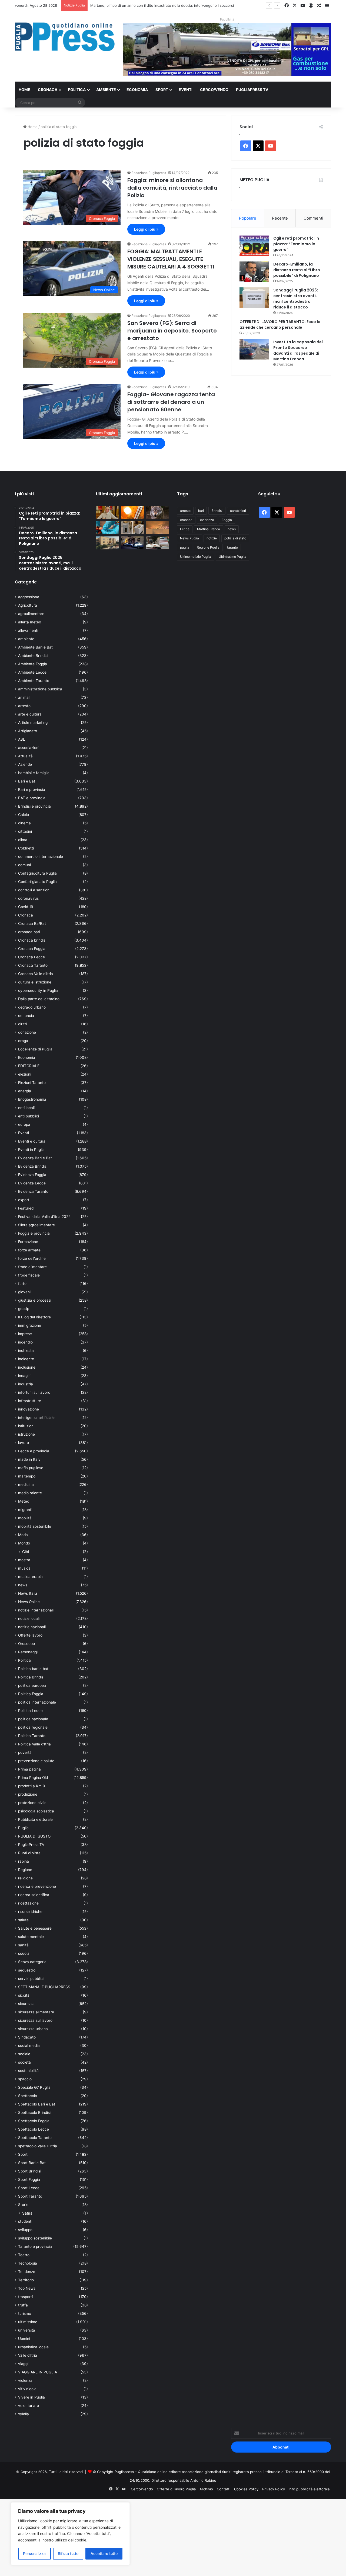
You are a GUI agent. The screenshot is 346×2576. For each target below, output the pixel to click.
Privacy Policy (274, 2489)
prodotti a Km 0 (32, 1786)
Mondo (24, 1543)
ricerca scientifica (34, 1895)
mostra (24, 1560)
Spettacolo (28, 2096)
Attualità (25, 756)
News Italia (28, 1593)
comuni (24, 865)
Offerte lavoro (30, 1635)
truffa (23, 2305)
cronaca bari (29, 932)
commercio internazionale (41, 857)
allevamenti (28, 630)
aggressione (29, 597)
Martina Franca (209, 529)
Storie (23, 2205)
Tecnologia (28, 2263)
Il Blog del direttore (34, 1317)
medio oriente (30, 1493)
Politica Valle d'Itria (34, 1744)
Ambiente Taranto (34, 681)
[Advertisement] (162, 2537)
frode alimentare (32, 1267)
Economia (137, 90)
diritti (22, 1024)
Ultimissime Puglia (232, 557)
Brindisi (217, 511)
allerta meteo (30, 622)
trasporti (25, 2297)
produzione (28, 1794)
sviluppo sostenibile (35, 2238)
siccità (24, 1995)
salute (23, 1920)
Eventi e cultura (32, 1141)
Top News (27, 2288)
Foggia (227, 520)
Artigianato (28, 731)
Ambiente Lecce (32, 672)
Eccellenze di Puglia (35, 1049)
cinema (24, 823)
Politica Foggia (31, 1694)
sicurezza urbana (33, 2029)
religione (25, 1878)
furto (22, 1284)
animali (24, 697)
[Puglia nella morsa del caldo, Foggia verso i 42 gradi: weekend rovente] (133, 513)
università (27, 2330)
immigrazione (30, 1325)
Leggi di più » (146, 229)
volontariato (29, 2406)
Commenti (313, 218)
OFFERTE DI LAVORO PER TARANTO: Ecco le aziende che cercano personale (280, 325)
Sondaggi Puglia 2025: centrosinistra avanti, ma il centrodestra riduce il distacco (296, 299)
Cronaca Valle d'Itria (36, 974)
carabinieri (238, 511)
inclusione (27, 1367)
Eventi (186, 90)
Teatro (24, 2255)
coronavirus (28, 898)
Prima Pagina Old (33, 1778)
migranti (25, 1510)
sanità (23, 1945)
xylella (24, 2414)
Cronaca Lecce (31, 957)
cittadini (25, 831)
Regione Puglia (208, 547)
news (23, 1585)
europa (24, 1124)
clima (23, 840)
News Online (29, 1602)
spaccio (25, 2079)
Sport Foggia (29, 2179)
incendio (25, 1342)
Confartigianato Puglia (37, 882)
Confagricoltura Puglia (37, 873)
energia (25, 1091)
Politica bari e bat (33, 1669)
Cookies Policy (246, 2489)
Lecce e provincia (34, 1451)
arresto (24, 706)
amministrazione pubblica (40, 689)
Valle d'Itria (28, 2355)
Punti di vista (29, 1853)
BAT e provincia (32, 798)
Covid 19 (26, 907)
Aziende (25, 764)
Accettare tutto (104, 2553)
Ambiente (106, 90)
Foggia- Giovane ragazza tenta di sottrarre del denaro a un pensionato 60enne (171, 402)
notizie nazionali (32, 1627)
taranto (232, 547)
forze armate (29, 1250)
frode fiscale (29, 1275)
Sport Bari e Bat (32, 2163)
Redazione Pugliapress (149, 173)
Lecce (185, 529)
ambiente (26, 639)
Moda (23, 1535)
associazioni (29, 748)
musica (24, 1568)
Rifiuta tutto (68, 2553)
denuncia (26, 1016)
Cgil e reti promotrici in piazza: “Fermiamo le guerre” (296, 244)
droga (23, 1041)
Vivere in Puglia (31, 2397)
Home (24, 90)
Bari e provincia (32, 790)
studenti (25, 2221)
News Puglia (189, 538)
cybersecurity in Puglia (38, 990)
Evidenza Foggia (32, 1175)
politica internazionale (37, 1702)
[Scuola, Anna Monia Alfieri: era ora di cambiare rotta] (107, 513)
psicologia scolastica (36, 1811)
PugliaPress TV (252, 90)
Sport (162, 90)
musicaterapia (30, 1577)
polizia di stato (235, 538)
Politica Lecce (30, 1711)
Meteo (24, 1501)
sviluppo (25, 2230)
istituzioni (26, 1426)
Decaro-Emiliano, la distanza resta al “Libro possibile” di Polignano (297, 270)
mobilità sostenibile (35, 1526)
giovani (24, 1292)
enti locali (26, 1108)
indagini (25, 1376)
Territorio (26, 2280)
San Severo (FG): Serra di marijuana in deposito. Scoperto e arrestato (172, 331)
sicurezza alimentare (36, 2012)
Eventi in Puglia (31, 1150)
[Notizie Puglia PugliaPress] (65, 37)
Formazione (28, 1242)
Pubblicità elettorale (35, 1819)
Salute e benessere (35, 1928)
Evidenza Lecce (32, 1183)
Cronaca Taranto (33, 965)
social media (29, 2046)
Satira (27, 2213)
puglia (185, 547)
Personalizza (34, 2553)
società (24, 2062)
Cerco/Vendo (214, 90)
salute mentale (31, 1937)
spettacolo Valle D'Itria (38, 2146)
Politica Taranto (32, 1736)
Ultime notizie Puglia (196, 557)
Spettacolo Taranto (35, 2138)
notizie (212, 538)
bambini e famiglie (34, 773)
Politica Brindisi (31, 1677)
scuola (24, 1953)
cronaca (186, 520)
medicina (26, 1485)
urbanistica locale (33, 2347)
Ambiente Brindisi (33, 656)
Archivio (206, 2489)
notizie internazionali (36, 1610)
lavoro (24, 1443)
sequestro (27, 1970)
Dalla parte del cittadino (39, 999)
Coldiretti (26, 848)
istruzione (26, 1434)
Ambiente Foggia (33, 664)
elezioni (25, 1074)
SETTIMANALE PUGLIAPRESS (44, 1987)
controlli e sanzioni (34, 890)
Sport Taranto (30, 2196)
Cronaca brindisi (32, 940)
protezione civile (32, 1803)
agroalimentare (31, 614)
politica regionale (33, 1727)
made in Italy (29, 1459)
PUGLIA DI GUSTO (34, 1836)
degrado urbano (32, 1007)
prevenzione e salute (36, 1761)
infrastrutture (30, 1401)
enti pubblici (29, 1116)
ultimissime (28, 2322)
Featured (26, 1208)
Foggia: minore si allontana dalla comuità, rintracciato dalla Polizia (172, 188)
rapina (24, 1861)
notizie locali (29, 1618)
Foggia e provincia (34, 1233)
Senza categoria (32, 1962)
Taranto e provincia (35, 2246)
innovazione (29, 1409)
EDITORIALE (29, 1066)
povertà (25, 1752)
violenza (25, 2380)
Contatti (224, 2489)
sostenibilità (28, 2071)
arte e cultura (30, 714)
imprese (25, 1334)
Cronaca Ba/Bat (32, 923)
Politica (77, 90)
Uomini (24, 2339)
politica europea (32, 1685)
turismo (25, 2313)
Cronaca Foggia (32, 949)
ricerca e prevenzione (37, 1886)
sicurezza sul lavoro (35, 2020)
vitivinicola (27, 2389)
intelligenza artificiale (36, 1418)
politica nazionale (33, 1719)
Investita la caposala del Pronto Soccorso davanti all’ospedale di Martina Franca (298, 350)
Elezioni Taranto (32, 1083)
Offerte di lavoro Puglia (176, 2489)
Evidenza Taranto (33, 1191)
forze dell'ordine (32, 1258)
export (24, 1200)
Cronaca (48, 90)
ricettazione (28, 1903)
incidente (26, 1359)
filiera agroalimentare (36, 1225)
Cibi (26, 1552)
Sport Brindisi (30, 2171)
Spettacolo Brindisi (34, 2112)
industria (26, 1384)
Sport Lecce (29, 2188)
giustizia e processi (35, 1300)
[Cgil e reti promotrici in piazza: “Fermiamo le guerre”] (254, 246)
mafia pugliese (31, 1468)
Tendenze (27, 2272)
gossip (24, 1309)
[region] (70, 2534)
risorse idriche (30, 1912)
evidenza (207, 520)
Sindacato (27, 2037)
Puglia (23, 1828)
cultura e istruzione (35, 982)
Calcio (24, 815)
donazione (27, 1032)
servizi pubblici (31, 1979)
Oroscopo (26, 1644)
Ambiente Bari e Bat (35, 647)
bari (201, 511)
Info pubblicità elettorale (309, 2489)
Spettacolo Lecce (34, 2129)
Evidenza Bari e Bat (35, 1158)
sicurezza (26, 2004)
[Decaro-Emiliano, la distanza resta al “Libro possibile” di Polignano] (254, 272)
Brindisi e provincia (34, 806)
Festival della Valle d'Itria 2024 (44, 1217)
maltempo (27, 1476)
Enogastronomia (32, 1099)
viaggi (23, 2364)
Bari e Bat (27, 781)
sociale (24, 2054)
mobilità (25, 1518)
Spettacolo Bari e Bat (37, 2104)
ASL (22, 739)
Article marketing (33, 723)
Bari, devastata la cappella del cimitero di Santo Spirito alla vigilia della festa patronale (162, 5)
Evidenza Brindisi (33, 1166)
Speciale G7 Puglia (34, 2087)
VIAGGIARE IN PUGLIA (38, 2372)
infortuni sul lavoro (34, 1392)
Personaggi (28, 1652)
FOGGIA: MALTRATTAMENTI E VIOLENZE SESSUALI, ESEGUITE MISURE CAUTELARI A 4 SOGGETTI (171, 259)
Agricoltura (28, 605)
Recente (280, 218)
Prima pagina (29, 1769)
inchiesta (26, 1351)
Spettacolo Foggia (34, 2121)
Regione (25, 1870)
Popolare (248, 218)
